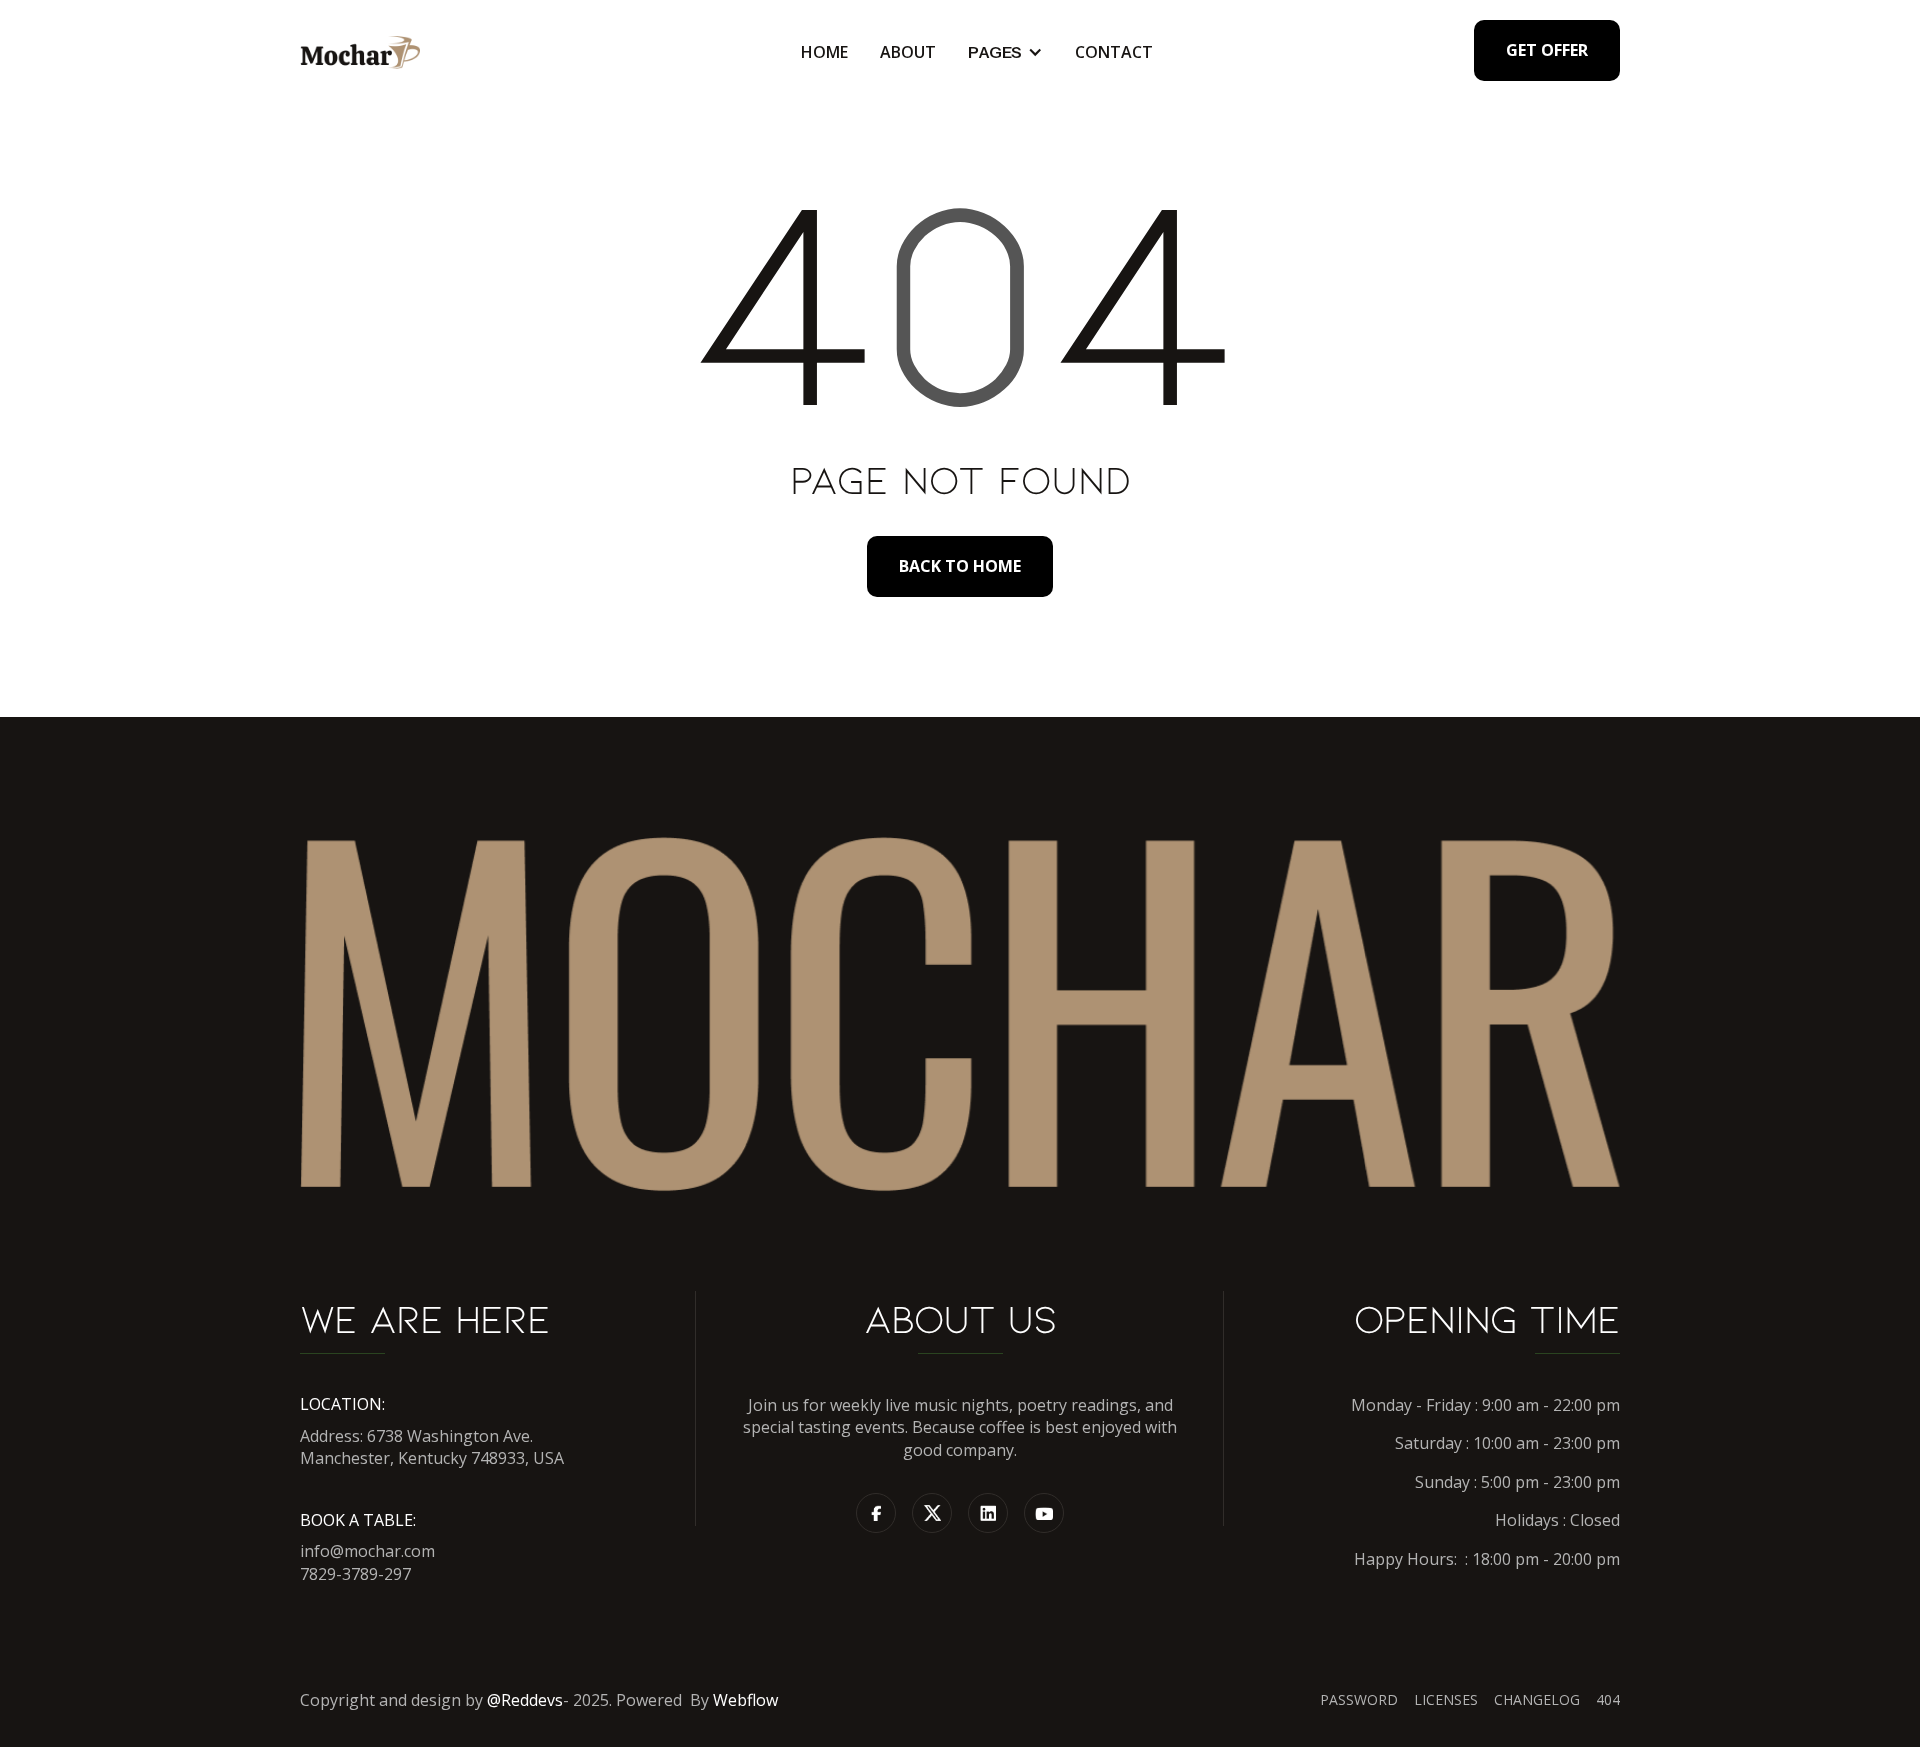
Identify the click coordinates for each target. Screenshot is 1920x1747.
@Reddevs (525, 1700)
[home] (360, 52)
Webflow (745, 1700)
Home (824, 52)
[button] (1005, 52)
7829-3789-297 (355, 1574)
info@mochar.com (367, 1551)
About (908, 52)
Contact (1114, 52)
